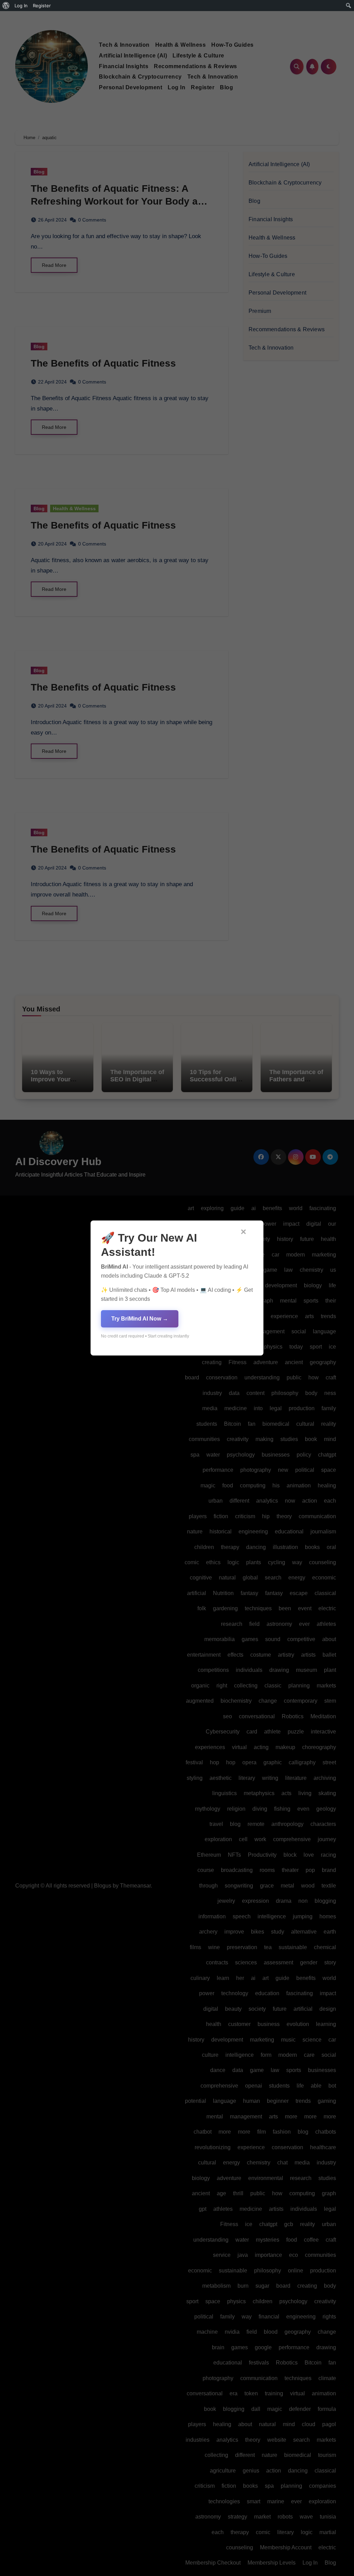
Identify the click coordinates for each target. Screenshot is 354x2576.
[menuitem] (6, 6)
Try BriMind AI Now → (140, 1319)
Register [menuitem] (42, 6)
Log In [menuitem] (21, 6)
